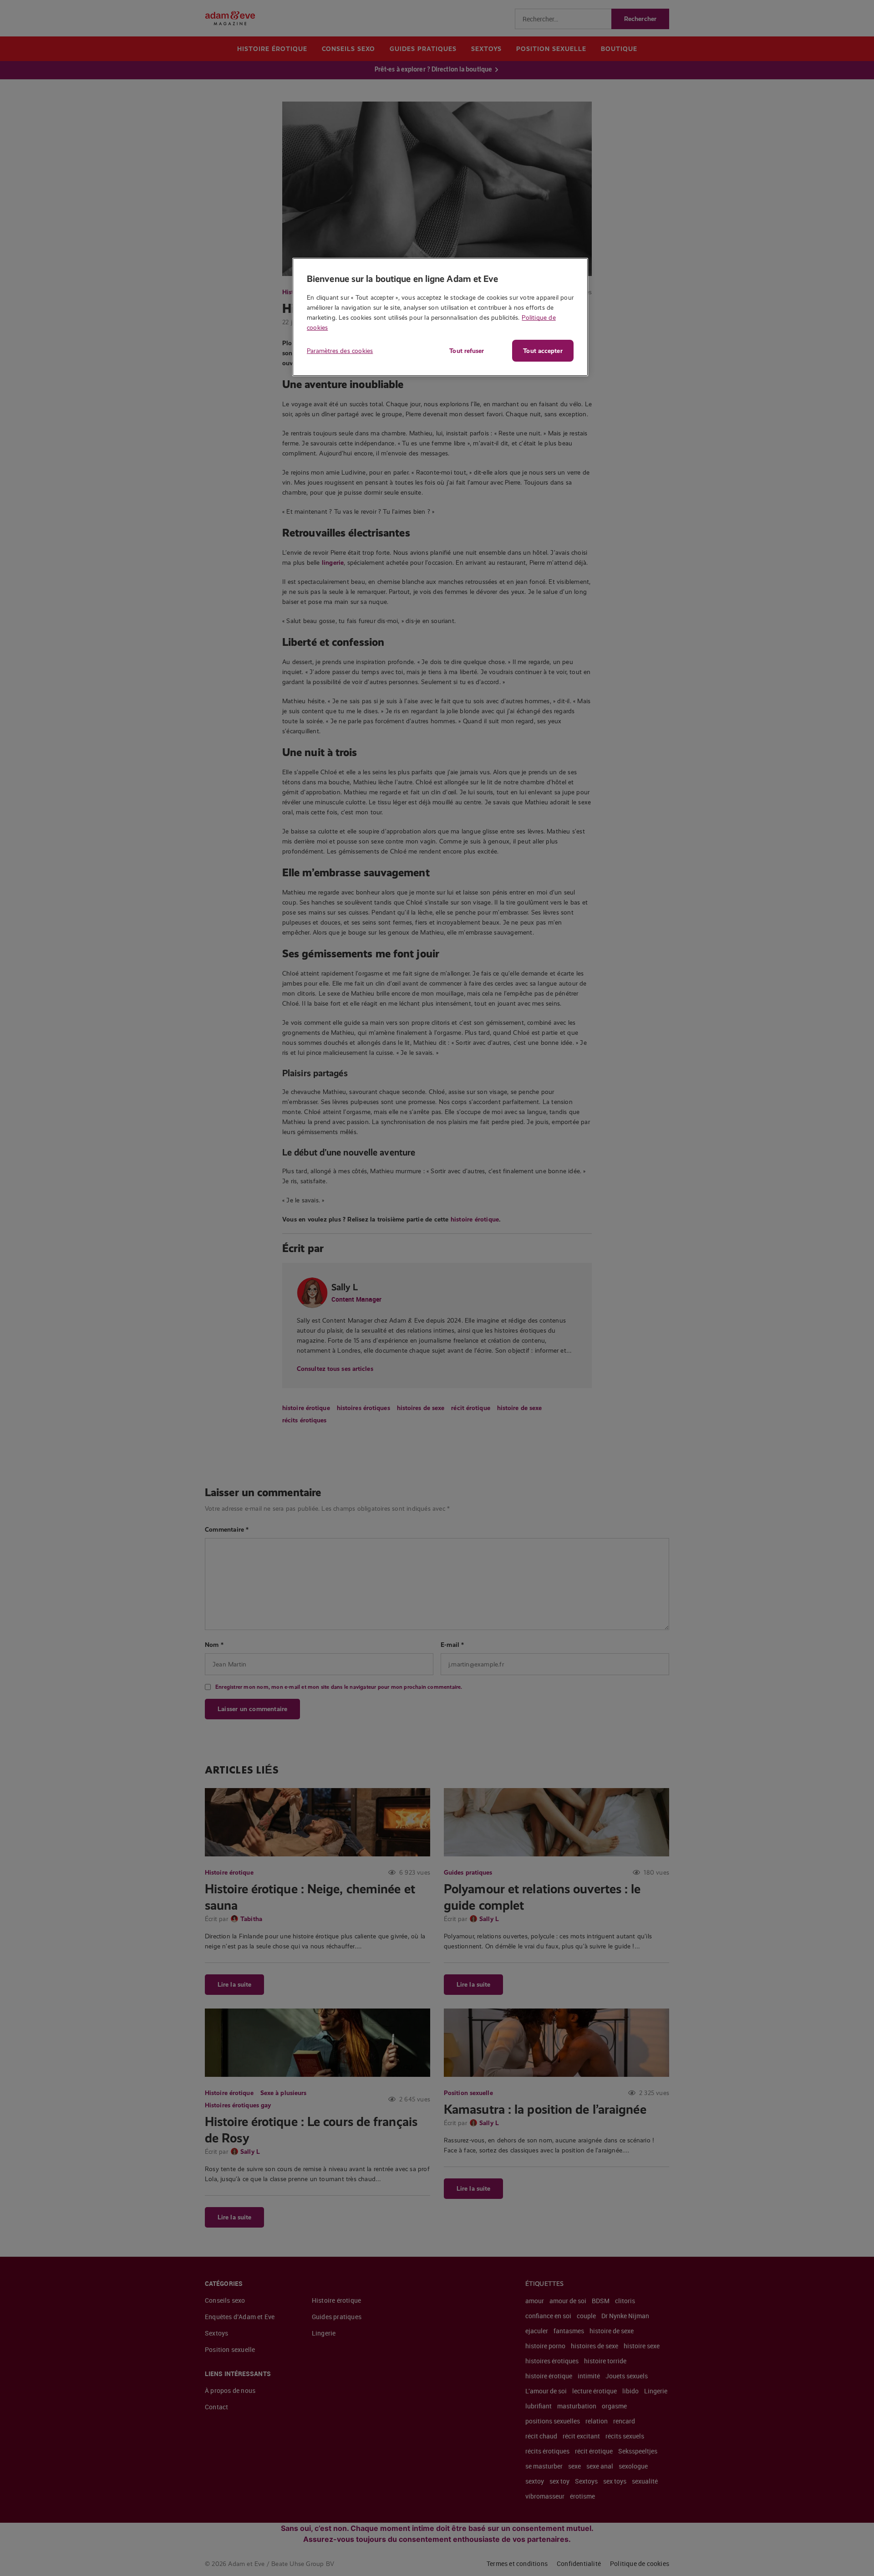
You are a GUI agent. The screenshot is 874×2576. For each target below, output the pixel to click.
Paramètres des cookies (340, 351)
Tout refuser (467, 351)
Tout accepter (543, 351)
